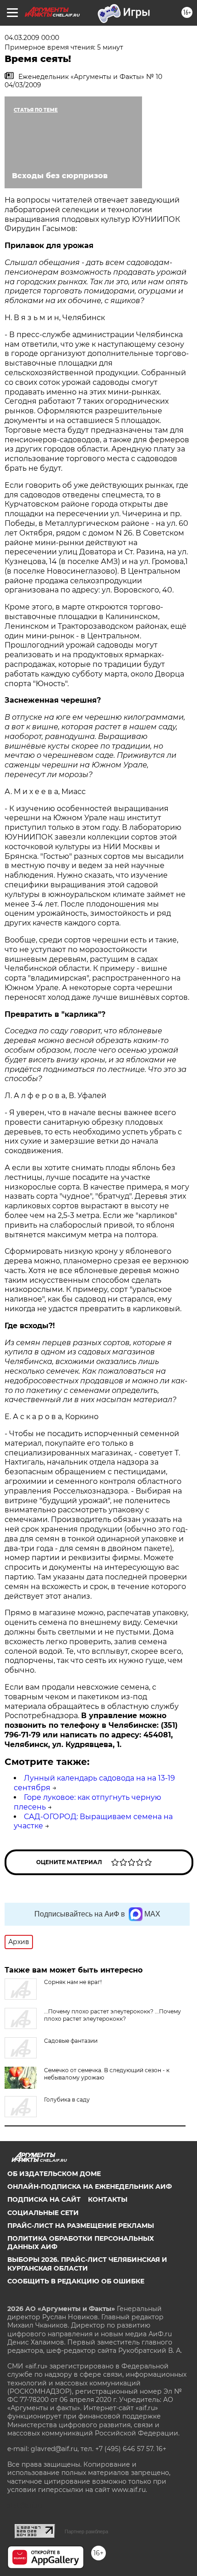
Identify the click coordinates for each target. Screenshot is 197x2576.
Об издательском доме (54, 2174)
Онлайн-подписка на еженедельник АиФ (90, 2187)
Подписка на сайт (44, 2199)
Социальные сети (43, 2213)
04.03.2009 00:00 (32, 38)
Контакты (108, 2199)
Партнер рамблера (86, 2531)
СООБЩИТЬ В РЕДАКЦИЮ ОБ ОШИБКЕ (76, 2281)
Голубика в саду (67, 2100)
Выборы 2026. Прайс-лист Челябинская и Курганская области (87, 2264)
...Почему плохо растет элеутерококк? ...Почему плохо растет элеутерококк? (112, 2015)
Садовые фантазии (71, 2041)
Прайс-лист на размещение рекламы (81, 2226)
